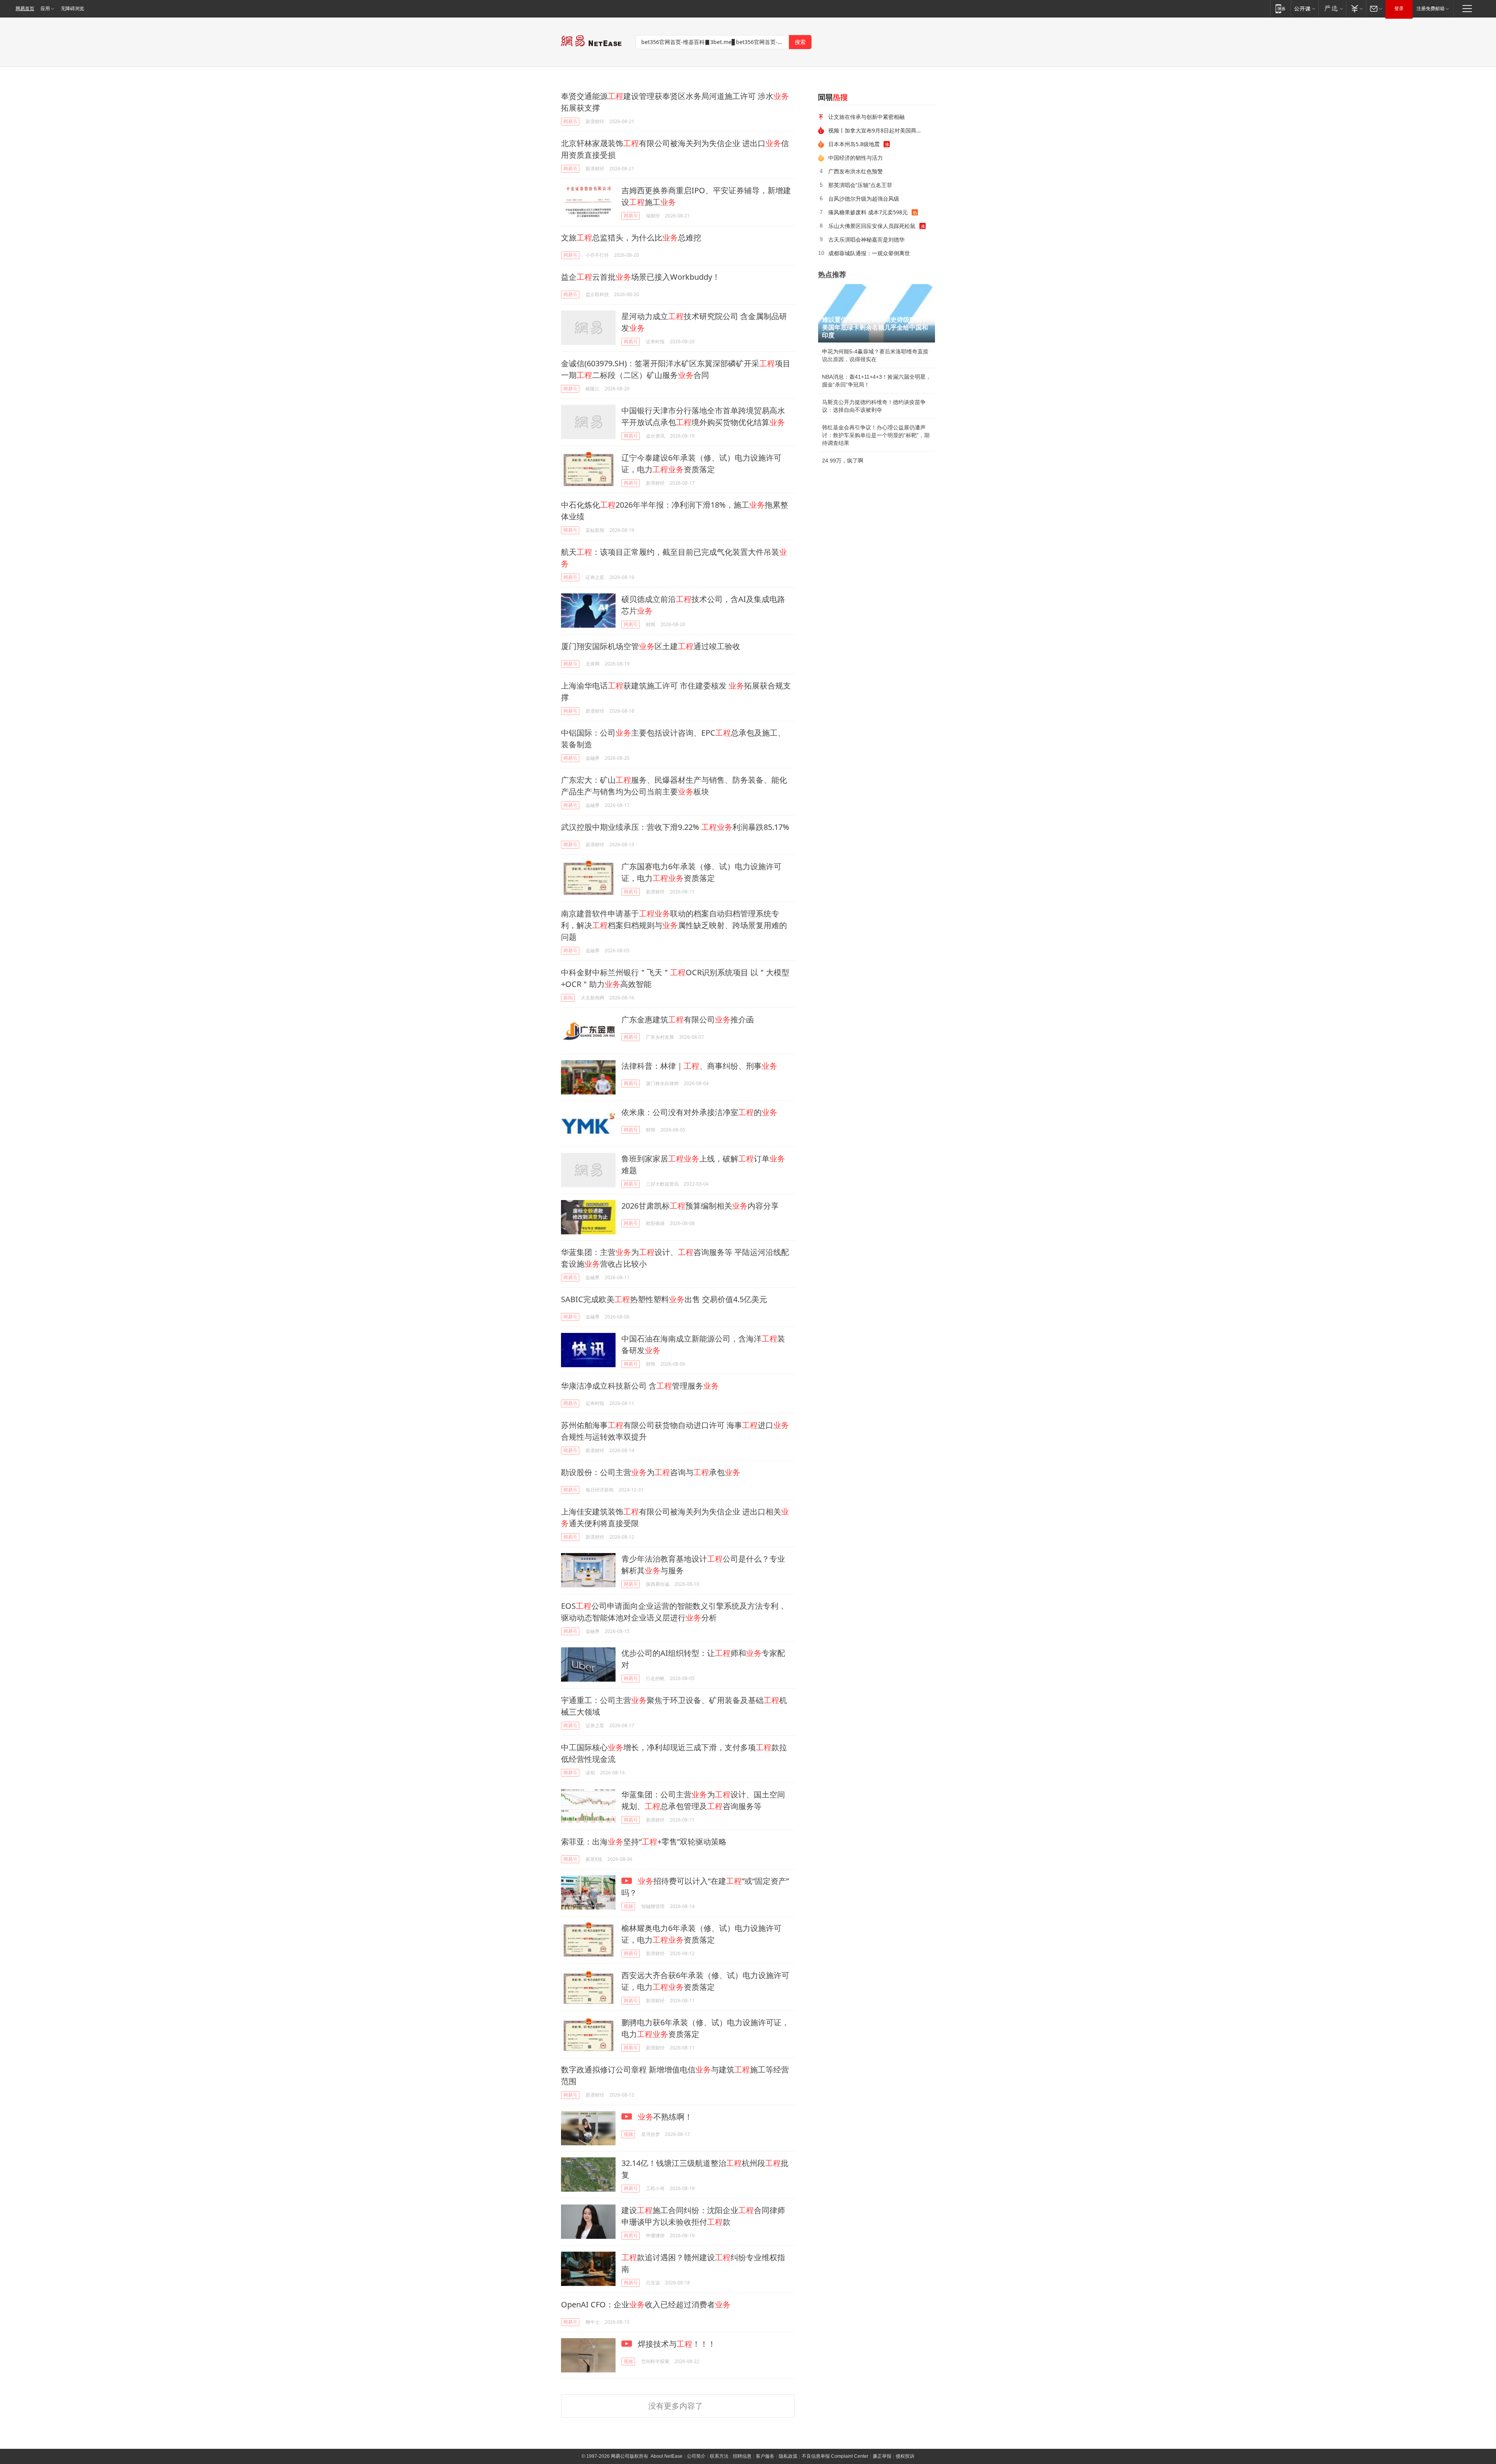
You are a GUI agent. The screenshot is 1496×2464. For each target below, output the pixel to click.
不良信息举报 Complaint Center (835, 2456)
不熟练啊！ (665, 2117)
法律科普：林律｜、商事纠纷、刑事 (699, 1066)
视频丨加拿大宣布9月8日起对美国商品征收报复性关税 (879, 130)
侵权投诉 (905, 2456)
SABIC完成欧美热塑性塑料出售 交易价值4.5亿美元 (664, 1299)
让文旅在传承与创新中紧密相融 (866, 117)
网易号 (570, 121)
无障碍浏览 (72, 9)
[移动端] (1280, 8)
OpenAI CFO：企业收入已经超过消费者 (646, 2304)
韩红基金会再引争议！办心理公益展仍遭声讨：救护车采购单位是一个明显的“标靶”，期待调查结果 (876, 435)
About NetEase (667, 2456)
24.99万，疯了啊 (843, 461)
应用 (45, 9)
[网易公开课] (1305, 8)
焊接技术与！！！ (676, 2344)
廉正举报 (882, 2456)
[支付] (1356, 8)
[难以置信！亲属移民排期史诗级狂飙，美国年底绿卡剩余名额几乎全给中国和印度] (877, 313)
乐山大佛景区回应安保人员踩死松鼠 (872, 226)
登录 (1399, 9)
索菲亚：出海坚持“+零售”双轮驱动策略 (644, 1842)
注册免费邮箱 (1431, 9)
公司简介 (696, 2456)
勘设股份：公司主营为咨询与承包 (651, 1472)
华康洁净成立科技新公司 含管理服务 (640, 1386)
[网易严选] (1332, 8)
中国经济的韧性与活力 (856, 158)
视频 (628, 1906)
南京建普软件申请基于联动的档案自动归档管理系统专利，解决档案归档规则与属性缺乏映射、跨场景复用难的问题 (674, 925)
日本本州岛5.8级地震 (854, 144)
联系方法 (719, 2456)
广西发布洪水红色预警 (856, 171)
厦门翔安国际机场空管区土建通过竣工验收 (651, 646)
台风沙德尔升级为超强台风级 (864, 199)
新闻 (568, 998)
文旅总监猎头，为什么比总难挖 (631, 237)
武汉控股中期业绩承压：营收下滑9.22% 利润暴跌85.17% (675, 827)
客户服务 (765, 2456)
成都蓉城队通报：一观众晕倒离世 (869, 253)
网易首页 (25, 9)
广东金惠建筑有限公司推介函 (688, 1019)
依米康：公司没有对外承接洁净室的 (699, 1112)
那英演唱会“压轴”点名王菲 (860, 185)
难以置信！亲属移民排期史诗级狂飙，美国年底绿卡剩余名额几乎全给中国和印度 (875, 327)
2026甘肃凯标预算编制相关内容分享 (700, 1206)
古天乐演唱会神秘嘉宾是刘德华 (866, 239)
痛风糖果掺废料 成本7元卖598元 (868, 212)
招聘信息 (742, 2456)
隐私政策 (788, 2456)
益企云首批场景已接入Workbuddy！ (640, 277)
